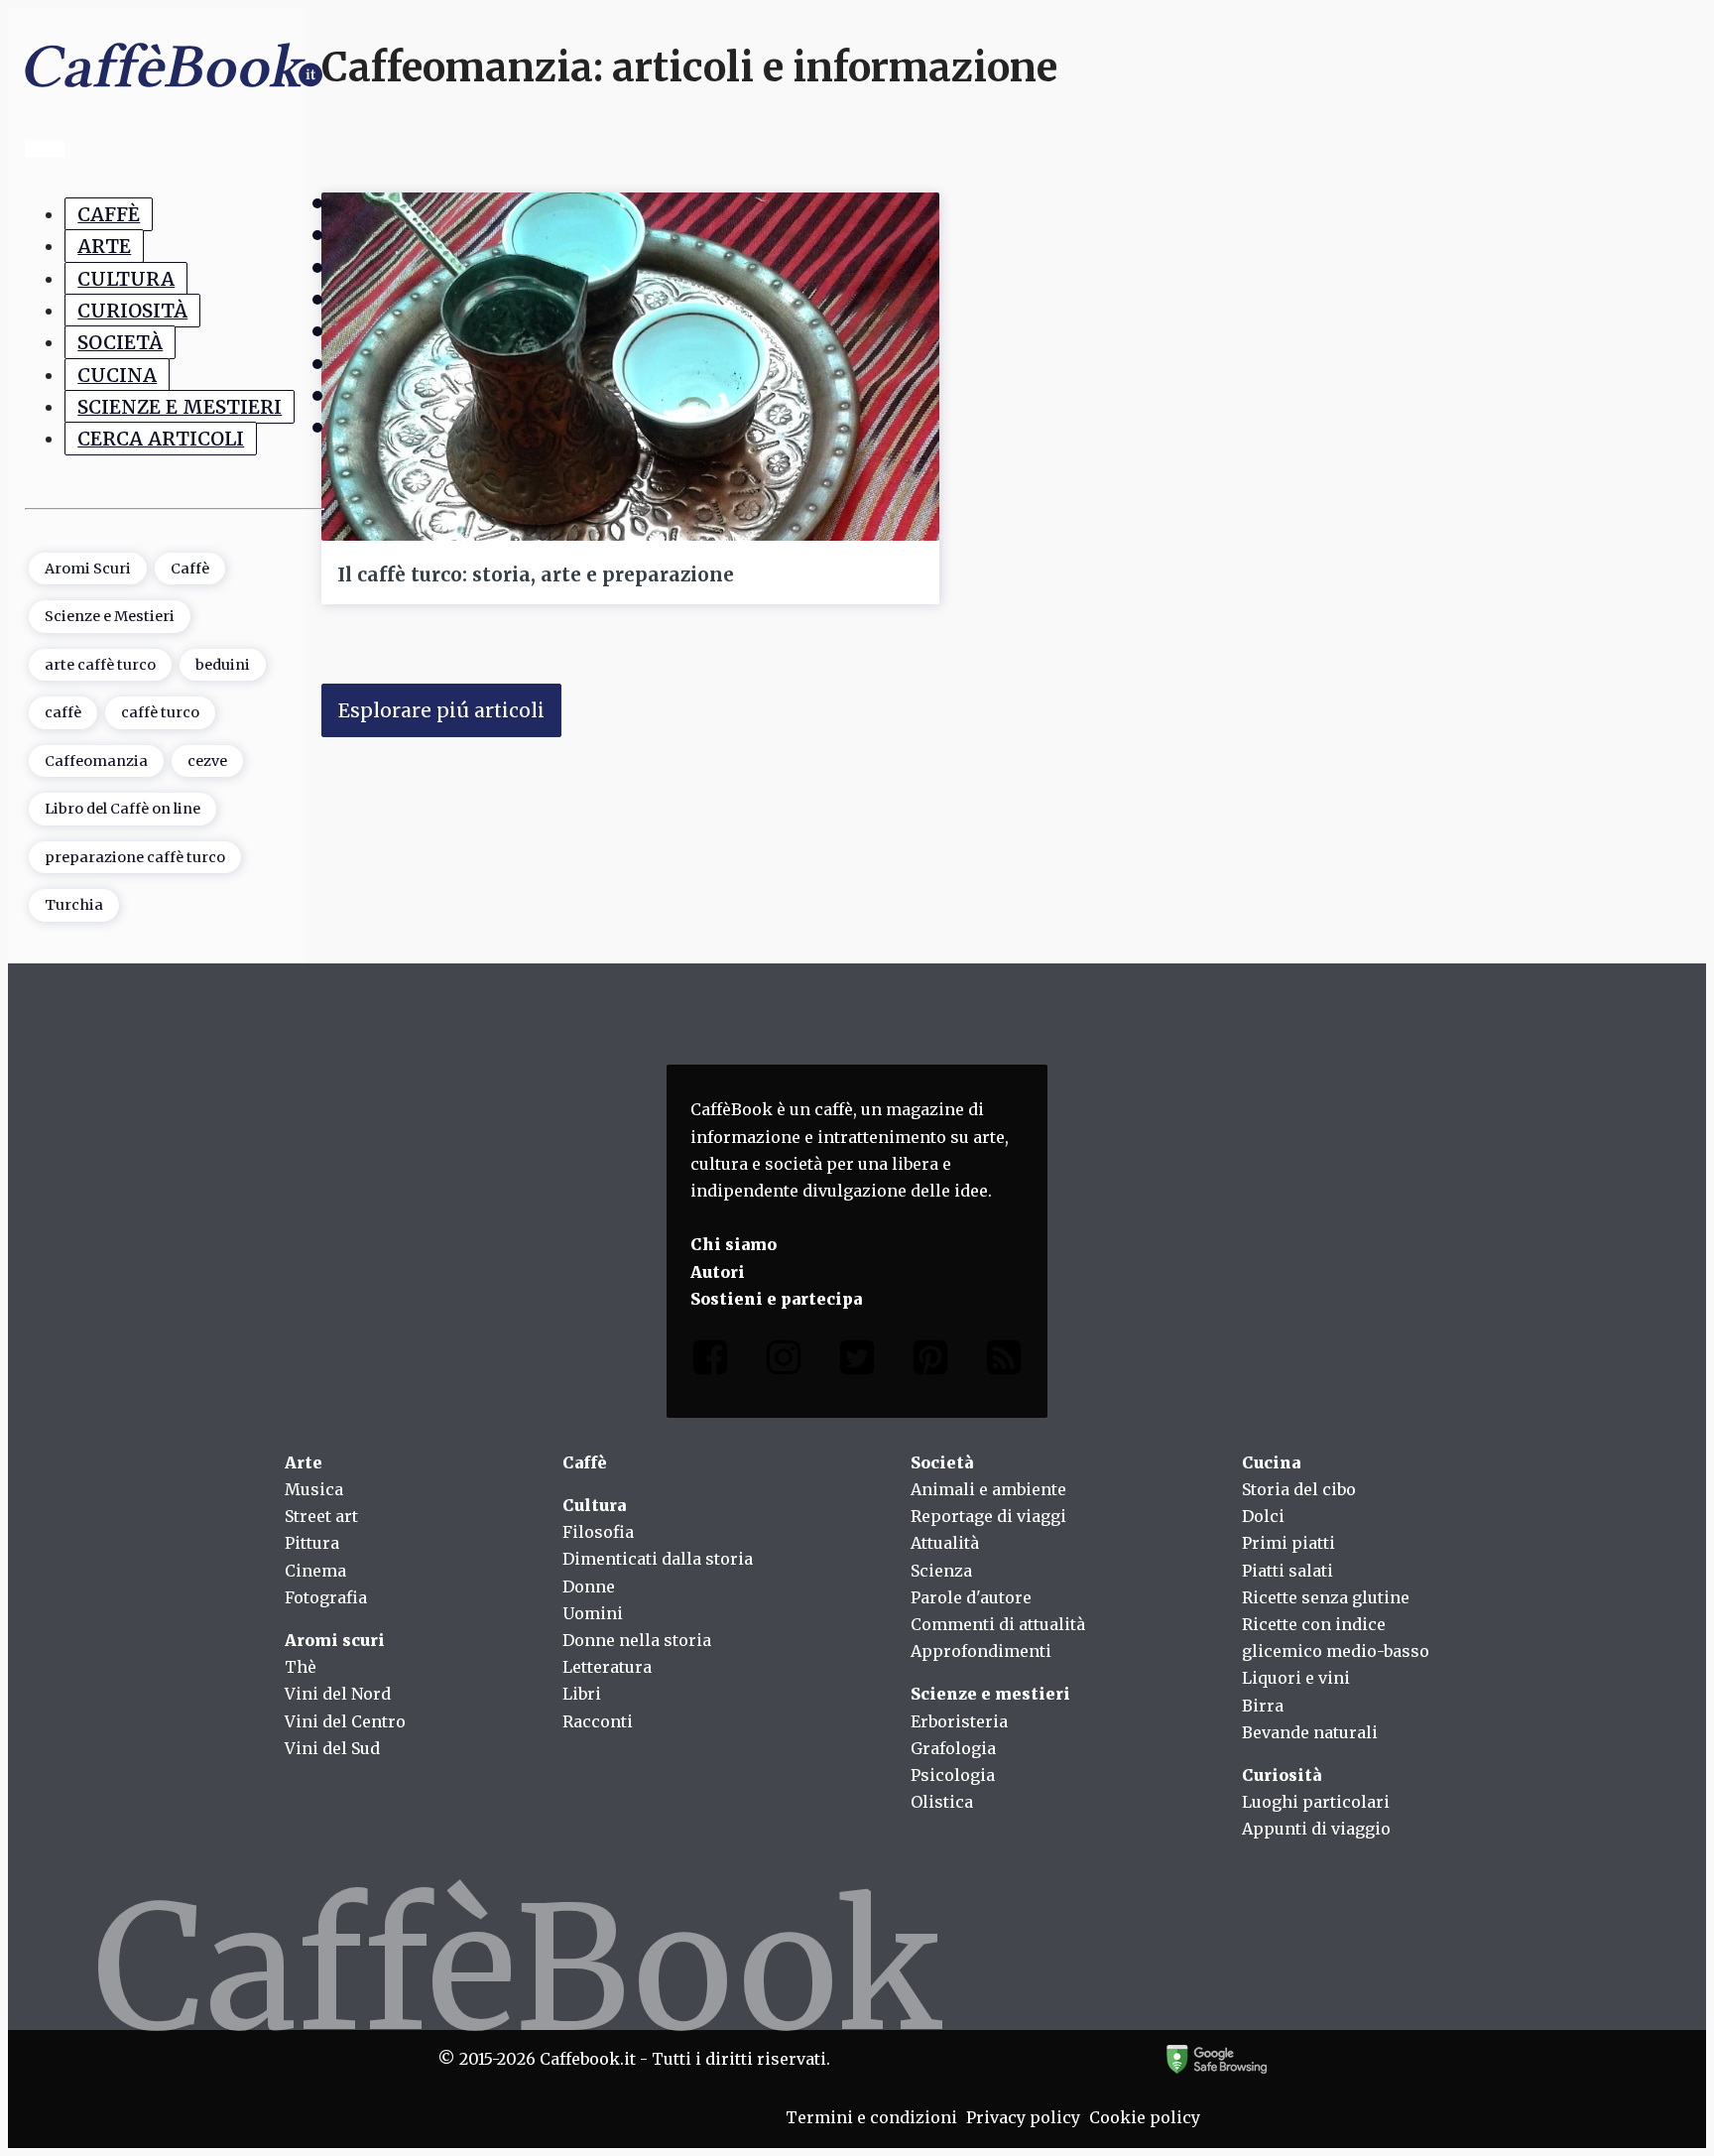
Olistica (942, 1802)
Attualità (945, 1543)
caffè (63, 712)
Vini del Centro (345, 1721)
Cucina (117, 375)
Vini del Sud (332, 1748)
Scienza (941, 1571)
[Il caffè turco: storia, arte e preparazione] (630, 366)
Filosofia (598, 1532)
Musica (314, 1489)
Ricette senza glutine (1326, 1597)
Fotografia (326, 1597)
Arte (104, 246)
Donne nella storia (637, 1640)
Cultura (126, 279)
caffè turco (160, 712)
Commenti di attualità (998, 1624)
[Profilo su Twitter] (857, 1362)
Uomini (593, 1613)
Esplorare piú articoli (441, 710)
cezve (207, 761)
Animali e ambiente (988, 1489)
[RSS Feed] (1004, 1362)
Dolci (1263, 1516)
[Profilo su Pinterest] (930, 1362)
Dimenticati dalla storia (658, 1559)
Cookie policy (1145, 2117)
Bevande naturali (1310, 1732)
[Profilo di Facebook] (710, 1362)
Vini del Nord (338, 1694)
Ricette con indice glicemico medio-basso (1336, 1638)
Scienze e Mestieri (180, 407)
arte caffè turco (100, 665)
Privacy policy (1023, 2117)
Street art (321, 1516)
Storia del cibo (1299, 1489)
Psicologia (953, 1775)
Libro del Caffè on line (122, 809)
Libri (582, 1694)
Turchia (74, 905)
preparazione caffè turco (135, 857)
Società (120, 342)
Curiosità (132, 311)
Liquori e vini (1296, 1678)
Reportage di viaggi (988, 1516)
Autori (718, 1272)
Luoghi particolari (1316, 1802)
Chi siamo (734, 1244)
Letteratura (607, 1667)
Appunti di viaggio (1316, 1829)
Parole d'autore (971, 1597)
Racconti (598, 1721)
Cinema (315, 1571)
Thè (301, 1667)
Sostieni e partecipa (776, 1299)
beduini (223, 665)
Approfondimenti (981, 1651)
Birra (1263, 1706)
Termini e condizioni (871, 2117)
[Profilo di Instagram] (784, 1362)
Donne (589, 1586)
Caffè (109, 214)
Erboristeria (959, 1721)
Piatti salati (1287, 1571)
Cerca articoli (161, 439)
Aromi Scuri (88, 569)
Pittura (312, 1543)
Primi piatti (1288, 1543)
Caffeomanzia (96, 761)
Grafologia (953, 1748)
